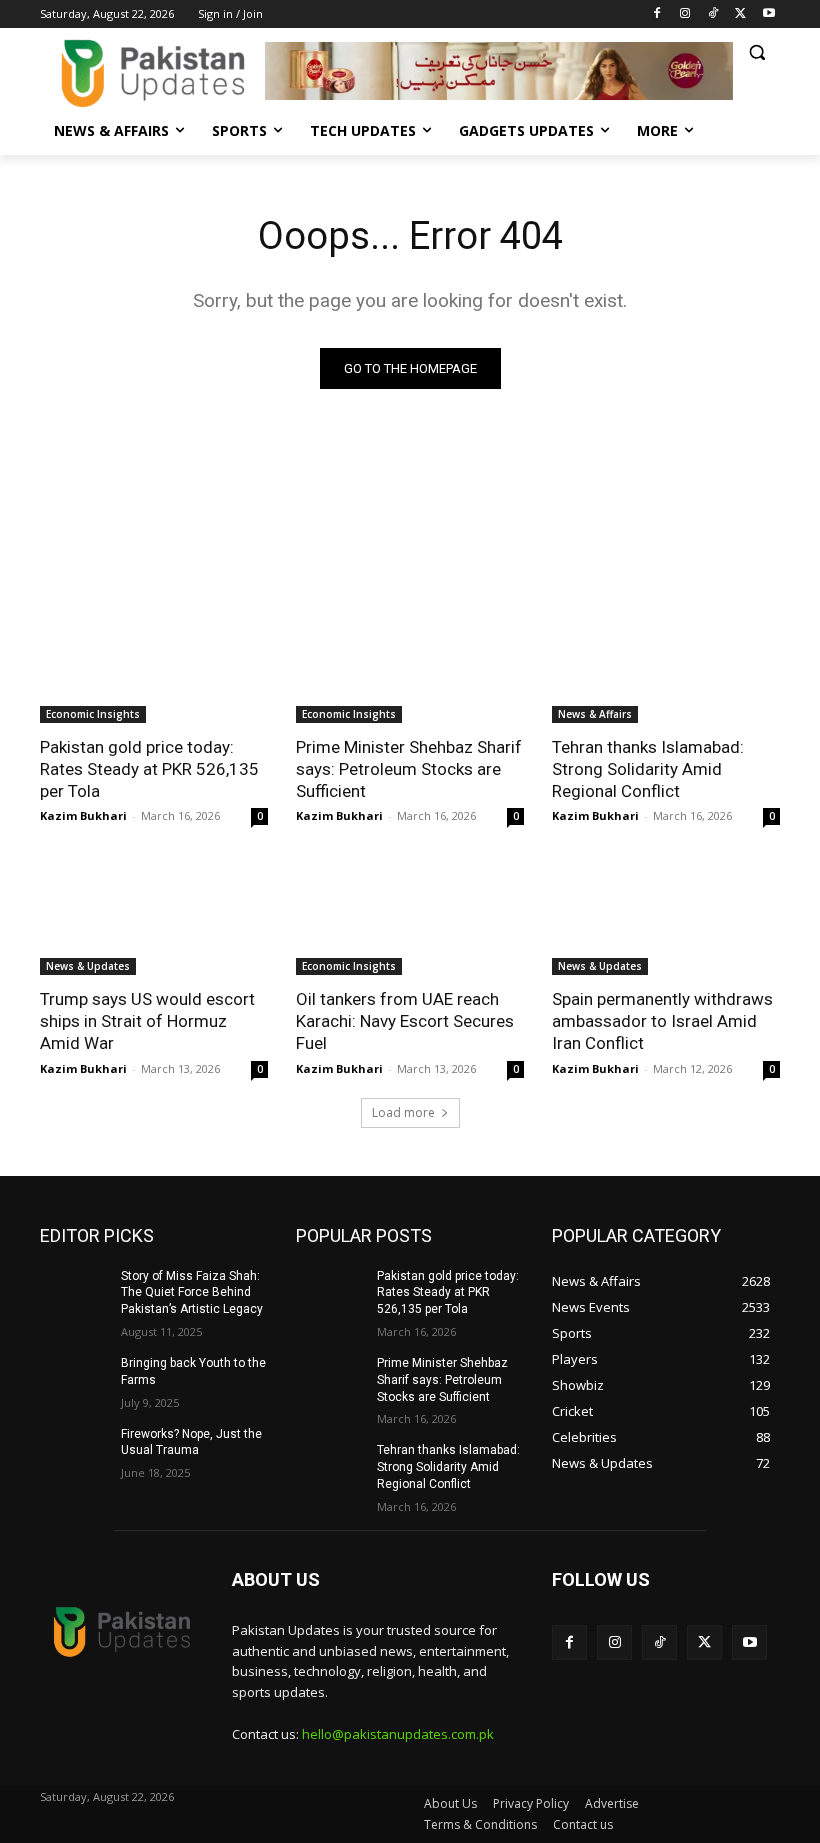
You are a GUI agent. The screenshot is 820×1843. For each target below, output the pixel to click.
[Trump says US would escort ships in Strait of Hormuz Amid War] (154, 918)
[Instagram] (685, 14)
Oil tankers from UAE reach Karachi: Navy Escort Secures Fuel (405, 1021)
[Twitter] (740, 14)
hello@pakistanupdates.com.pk (398, 1734)
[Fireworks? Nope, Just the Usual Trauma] (74, 1450)
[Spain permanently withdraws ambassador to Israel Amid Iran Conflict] (666, 918)
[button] (756, 52)
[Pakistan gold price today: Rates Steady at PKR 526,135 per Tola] (154, 666)
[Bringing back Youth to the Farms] (74, 1379)
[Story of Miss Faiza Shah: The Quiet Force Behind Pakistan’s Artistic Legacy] (74, 1292)
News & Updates (88, 966)
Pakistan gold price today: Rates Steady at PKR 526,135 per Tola (149, 769)
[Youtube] (768, 14)
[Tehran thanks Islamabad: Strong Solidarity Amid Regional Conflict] (666, 666)
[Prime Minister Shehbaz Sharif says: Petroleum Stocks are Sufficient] (410, 666)
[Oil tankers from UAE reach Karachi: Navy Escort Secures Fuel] (410, 918)
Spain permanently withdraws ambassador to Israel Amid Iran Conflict (662, 1021)
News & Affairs (595, 714)
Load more (403, 1112)
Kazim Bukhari (83, 815)
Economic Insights (93, 714)
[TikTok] (713, 14)
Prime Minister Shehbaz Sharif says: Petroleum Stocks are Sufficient (409, 769)
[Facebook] (657, 14)
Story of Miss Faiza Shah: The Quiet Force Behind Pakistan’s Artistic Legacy (192, 1293)
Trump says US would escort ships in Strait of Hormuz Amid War (147, 1021)
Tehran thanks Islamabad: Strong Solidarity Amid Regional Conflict (648, 769)
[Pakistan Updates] (152, 73)
